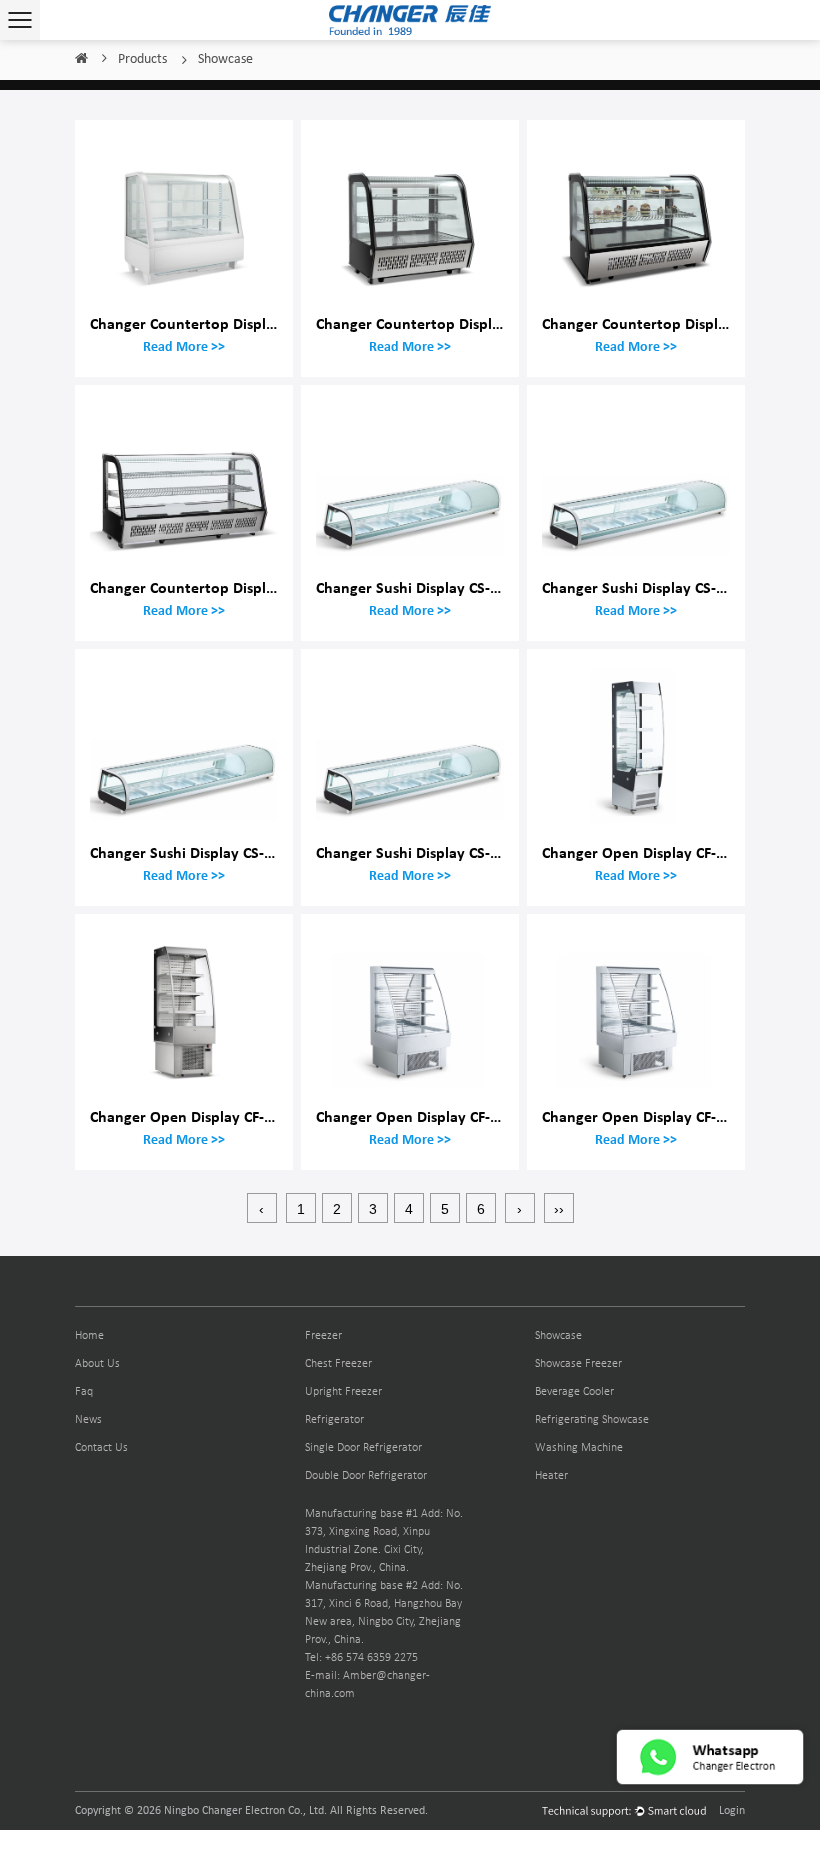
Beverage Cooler (574, 1392)
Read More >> (184, 346)
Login (732, 1811)
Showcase (558, 1336)
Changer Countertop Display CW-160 (665, 323)
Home (81, 59)
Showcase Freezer (578, 1364)
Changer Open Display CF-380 (641, 1116)
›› (559, 1209)
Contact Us (101, 1448)
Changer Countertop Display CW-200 (213, 587)
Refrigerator (334, 1420)
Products (142, 59)
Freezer (323, 1336)
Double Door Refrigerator (366, 1476)
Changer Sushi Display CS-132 (415, 852)
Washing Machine (579, 1448)
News (88, 1420)
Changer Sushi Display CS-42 (411, 587)
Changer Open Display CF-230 (415, 1116)
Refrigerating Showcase (592, 1420)
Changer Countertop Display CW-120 (439, 323)
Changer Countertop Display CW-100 (213, 323)
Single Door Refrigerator (363, 1448)
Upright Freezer (343, 1392)
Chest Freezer (338, 1364)
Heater (551, 1476)
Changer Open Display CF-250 (189, 1116)
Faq (84, 1392)
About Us (97, 1364)
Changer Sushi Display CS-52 (637, 587)
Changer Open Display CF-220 (641, 852)
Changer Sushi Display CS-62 (185, 852)
